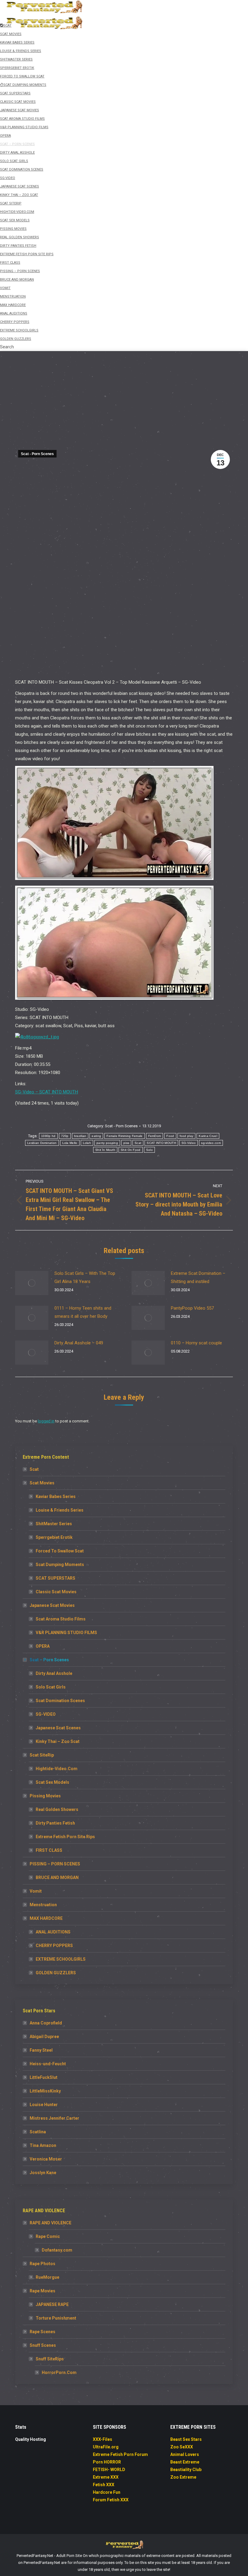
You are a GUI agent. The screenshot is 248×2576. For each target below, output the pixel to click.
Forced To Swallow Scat (60, 1551)
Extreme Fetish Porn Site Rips (65, 1837)
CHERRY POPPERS (54, 1946)
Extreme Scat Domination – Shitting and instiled (198, 1277)
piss (126, 1143)
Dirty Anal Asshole (54, 1673)
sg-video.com (211, 1143)
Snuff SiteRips (50, 2359)
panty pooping (107, 1143)
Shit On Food (131, 1150)
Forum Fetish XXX (111, 2500)
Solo (149, 1150)
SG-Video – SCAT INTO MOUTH (47, 1092)
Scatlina (38, 2132)
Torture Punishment (56, 2318)
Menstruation (43, 1905)
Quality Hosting (31, 2439)
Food (170, 1136)
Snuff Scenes (43, 2345)
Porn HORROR (107, 2462)
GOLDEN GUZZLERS (56, 1973)
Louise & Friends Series (60, 1510)
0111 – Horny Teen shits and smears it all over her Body (83, 1312)
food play (187, 1136)
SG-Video (189, 1143)
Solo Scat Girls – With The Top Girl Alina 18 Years (85, 1277)
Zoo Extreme (183, 2477)
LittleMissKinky (45, 2091)
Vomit (36, 1891)
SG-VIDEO (46, 1714)
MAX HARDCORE (46, 1918)
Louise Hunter (44, 2105)
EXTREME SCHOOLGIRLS (61, 1959)
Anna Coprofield (46, 2023)
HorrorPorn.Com (59, 2372)
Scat (138, 1143)
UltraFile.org (106, 2447)
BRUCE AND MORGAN (57, 1877)
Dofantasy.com (57, 2250)
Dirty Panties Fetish (55, 1823)
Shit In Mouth (105, 1150)
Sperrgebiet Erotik (54, 1537)
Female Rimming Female (124, 1136)
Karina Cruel (208, 1136)
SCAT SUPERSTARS (55, 1578)
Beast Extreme (185, 2462)
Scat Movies (42, 1483)
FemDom (155, 1136)
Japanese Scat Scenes (58, 1728)
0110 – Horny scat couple (196, 1343)
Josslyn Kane (43, 2173)
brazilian (80, 1136)
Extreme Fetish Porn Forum (120, 2454)
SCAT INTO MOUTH (161, 1143)
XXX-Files (103, 2439)
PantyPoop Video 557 (192, 1308)
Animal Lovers (185, 2454)
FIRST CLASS (49, 1850)
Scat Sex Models (52, 1782)
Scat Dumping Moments (60, 1565)
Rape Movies (42, 2291)
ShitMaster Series (54, 1524)
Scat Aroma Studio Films (61, 1619)
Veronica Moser (46, 2159)
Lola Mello (70, 1143)
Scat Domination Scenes (60, 1701)
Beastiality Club (186, 2470)
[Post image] (32, 1283)
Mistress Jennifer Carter (54, 2118)
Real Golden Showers (57, 1809)
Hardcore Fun (107, 2492)
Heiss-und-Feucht (48, 2064)
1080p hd (48, 1136)
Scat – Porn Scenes (49, 1660)
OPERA (43, 1646)
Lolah (87, 1143)
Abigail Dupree (44, 2037)
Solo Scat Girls (51, 1687)
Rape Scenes (42, 2332)
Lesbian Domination (42, 1143)
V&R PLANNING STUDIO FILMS (66, 1633)
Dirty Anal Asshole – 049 (79, 1343)
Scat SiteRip (42, 1755)
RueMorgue (47, 2277)
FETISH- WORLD (109, 2470)
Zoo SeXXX (182, 2447)
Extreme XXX (106, 2477)
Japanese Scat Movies (52, 1605)
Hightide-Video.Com (57, 1769)
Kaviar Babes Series (56, 1496)
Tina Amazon (43, 2145)
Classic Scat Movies (56, 1592)
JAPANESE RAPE (52, 2304)
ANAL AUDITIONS (53, 1932)
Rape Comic (48, 2236)
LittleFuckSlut (44, 2077)
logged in (46, 1421)
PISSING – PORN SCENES (55, 1864)
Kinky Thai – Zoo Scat (58, 1741)
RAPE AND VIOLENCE (51, 2223)
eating (96, 1136)
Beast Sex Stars (186, 2439)
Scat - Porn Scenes (37, 454)
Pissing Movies (45, 1796)
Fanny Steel (41, 2050)
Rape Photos (42, 2264)
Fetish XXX (104, 2485)
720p (65, 1136)
